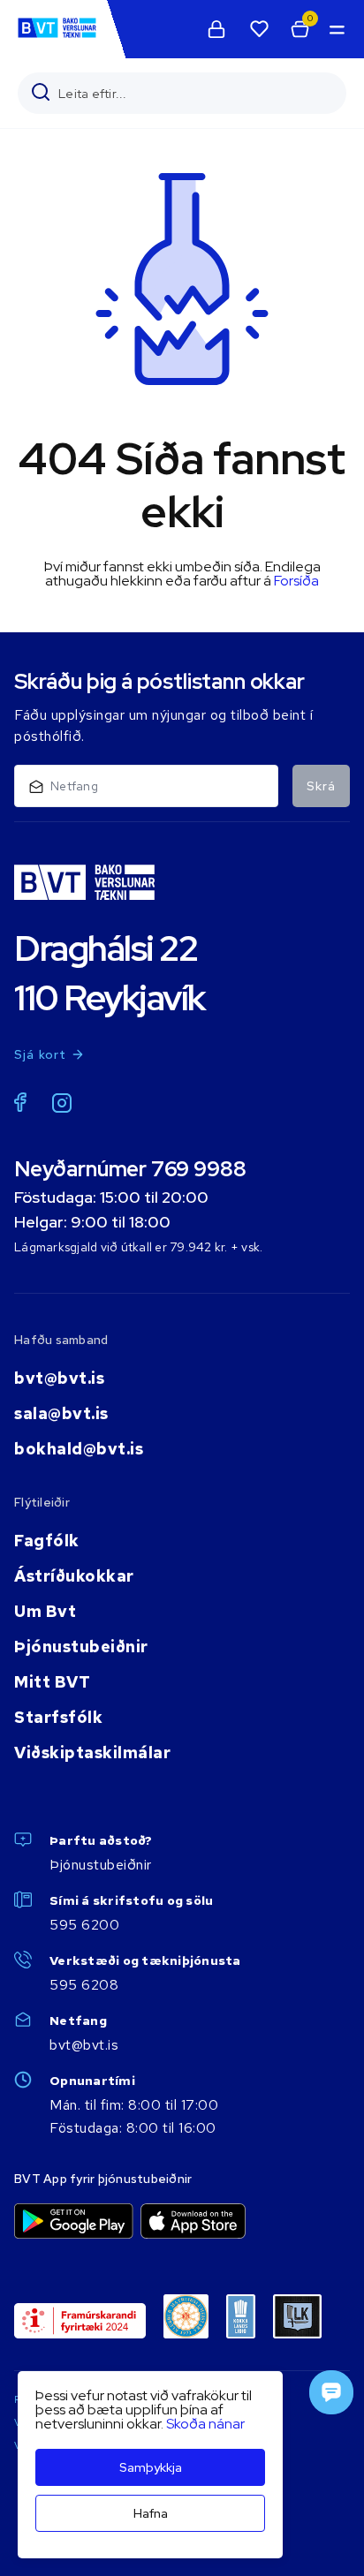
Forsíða (296, 581)
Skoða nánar (205, 2424)
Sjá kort (41, 1054)
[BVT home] (57, 37)
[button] (336, 29)
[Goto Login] (259, 29)
